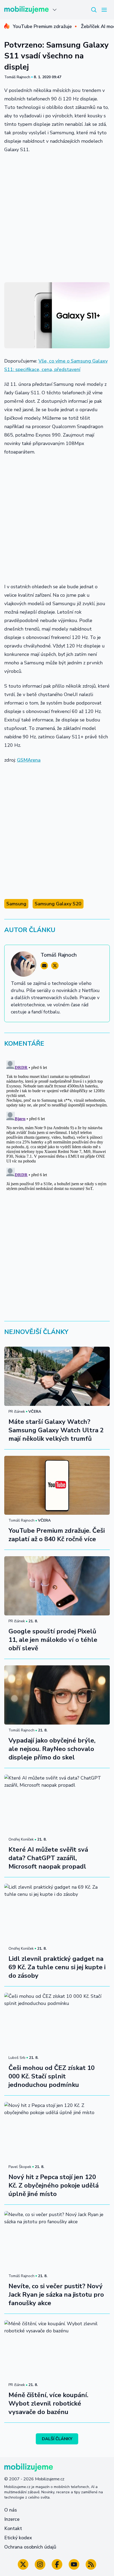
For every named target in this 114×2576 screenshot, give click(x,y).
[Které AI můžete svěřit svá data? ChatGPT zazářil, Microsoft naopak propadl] (57, 1804)
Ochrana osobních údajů (30, 2547)
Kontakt (13, 2528)
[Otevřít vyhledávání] (94, 10)
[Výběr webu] (55, 10)
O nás (11, 2510)
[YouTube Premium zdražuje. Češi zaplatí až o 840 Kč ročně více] (57, 1485)
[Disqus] (57, 1124)
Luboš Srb (17, 2058)
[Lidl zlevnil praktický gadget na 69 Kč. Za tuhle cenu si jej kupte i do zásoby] (57, 1913)
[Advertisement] (57, 217)
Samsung (16, 904)
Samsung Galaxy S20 (58, 904)
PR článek (17, 1412)
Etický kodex (18, 2538)
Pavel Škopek (20, 2167)
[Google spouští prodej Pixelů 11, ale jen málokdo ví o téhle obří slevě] (57, 1586)
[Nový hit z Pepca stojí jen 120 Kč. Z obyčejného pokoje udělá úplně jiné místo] (57, 2132)
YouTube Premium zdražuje (42, 26)
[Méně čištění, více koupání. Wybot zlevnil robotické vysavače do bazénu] (57, 2350)
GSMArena (29, 760)
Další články (57, 2439)
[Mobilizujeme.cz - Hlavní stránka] (27, 10)
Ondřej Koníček (21, 1839)
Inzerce (12, 2519)
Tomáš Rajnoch (17, 77)
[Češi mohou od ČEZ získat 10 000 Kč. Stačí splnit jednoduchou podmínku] (57, 2022)
